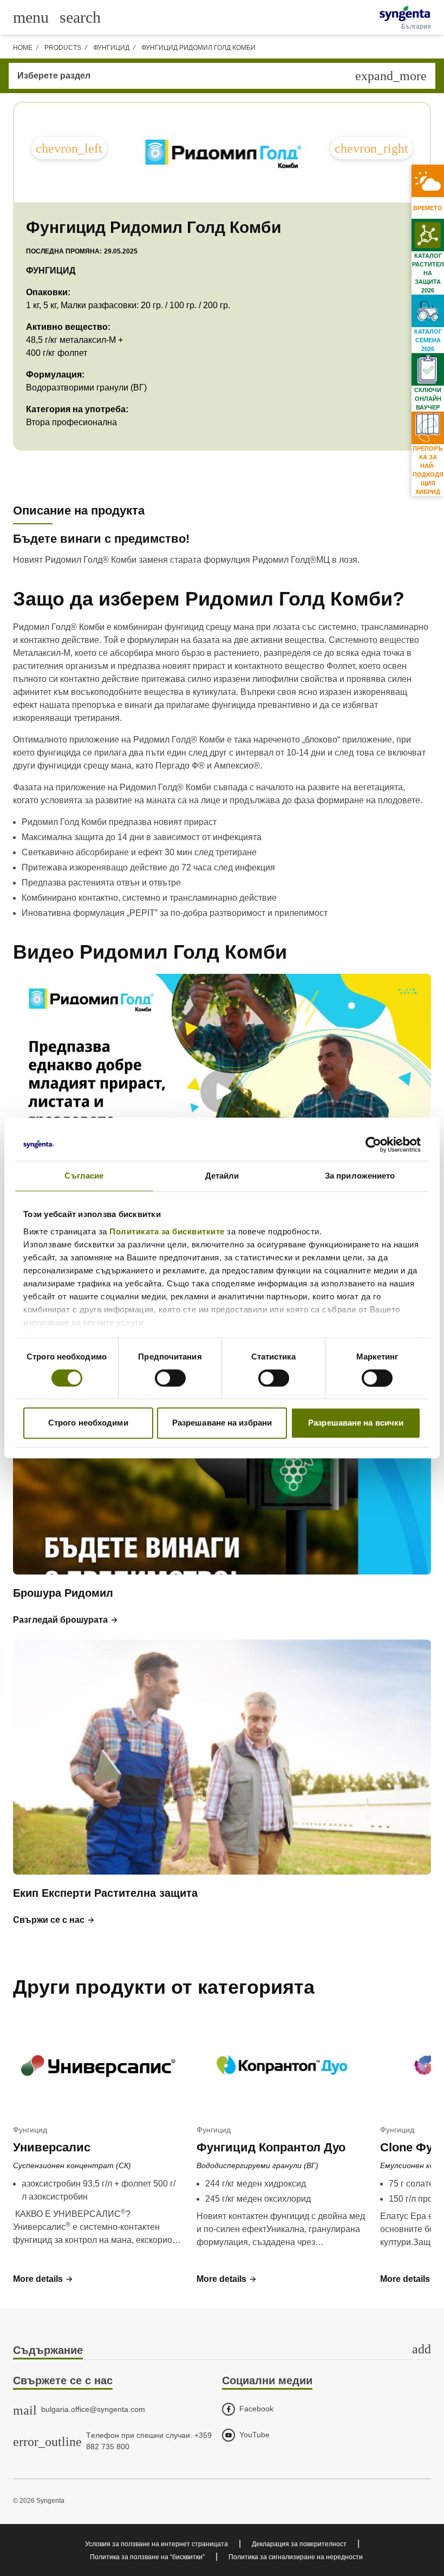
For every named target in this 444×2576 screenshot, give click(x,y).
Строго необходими (88, 1423)
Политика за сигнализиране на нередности (296, 2557)
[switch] (170, 1378)
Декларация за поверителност (299, 2544)
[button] (66, 1620)
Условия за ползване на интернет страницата (156, 2544)
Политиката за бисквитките (167, 1231)
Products (63, 48)
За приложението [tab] (360, 1176)
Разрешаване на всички (356, 1423)
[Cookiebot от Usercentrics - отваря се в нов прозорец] (373, 1144)
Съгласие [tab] (84, 1176)
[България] (405, 14)
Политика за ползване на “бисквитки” (147, 2557)
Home (23, 48)
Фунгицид (111, 48)
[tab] (222, 2351)
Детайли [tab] (222, 1176)
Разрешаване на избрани (222, 1423)
